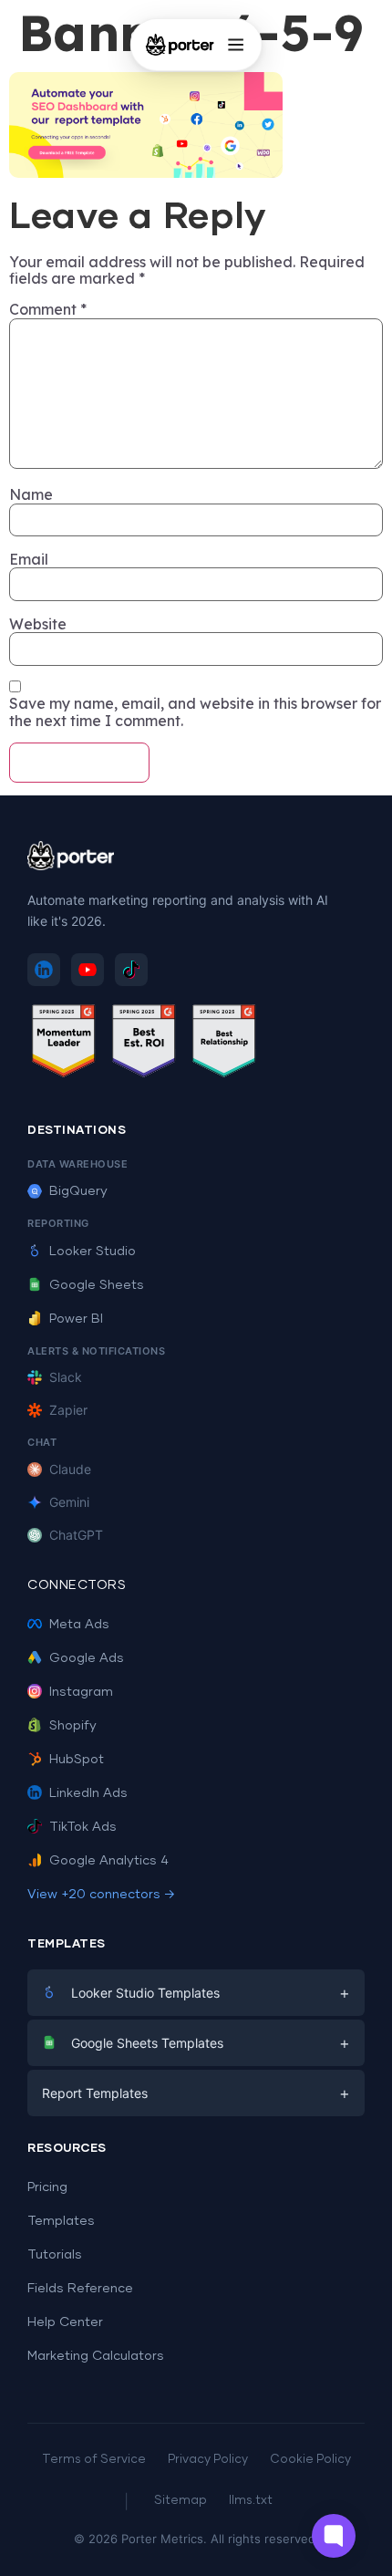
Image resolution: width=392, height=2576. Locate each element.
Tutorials (55, 2255)
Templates (61, 2221)
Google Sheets (97, 1285)
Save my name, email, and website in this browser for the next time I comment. (195, 712)
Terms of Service (94, 2460)
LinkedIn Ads (88, 1793)
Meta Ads (79, 1625)
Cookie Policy (310, 2460)
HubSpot (77, 1760)
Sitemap (181, 2501)
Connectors (77, 1585)
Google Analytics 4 (109, 1861)
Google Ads (87, 1658)
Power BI (76, 1319)
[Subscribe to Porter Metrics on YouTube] (88, 970)
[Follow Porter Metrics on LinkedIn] (44, 970)
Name (31, 494)
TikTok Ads (83, 1827)
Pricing (47, 2187)
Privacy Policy (208, 2460)
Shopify (73, 1726)
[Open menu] (235, 45)
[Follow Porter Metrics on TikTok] (131, 970)
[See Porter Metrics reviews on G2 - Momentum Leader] (64, 1044)
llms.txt (251, 2501)
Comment (48, 309)
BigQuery (78, 1191)
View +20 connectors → (101, 1895)
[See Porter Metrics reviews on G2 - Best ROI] (144, 1044)
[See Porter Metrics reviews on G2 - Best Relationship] (224, 1044)
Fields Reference (80, 2289)
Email (29, 559)
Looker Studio (93, 1252)
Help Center (65, 2322)
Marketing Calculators (96, 2356)
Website (38, 624)
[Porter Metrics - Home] (180, 45)
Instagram (81, 1692)
